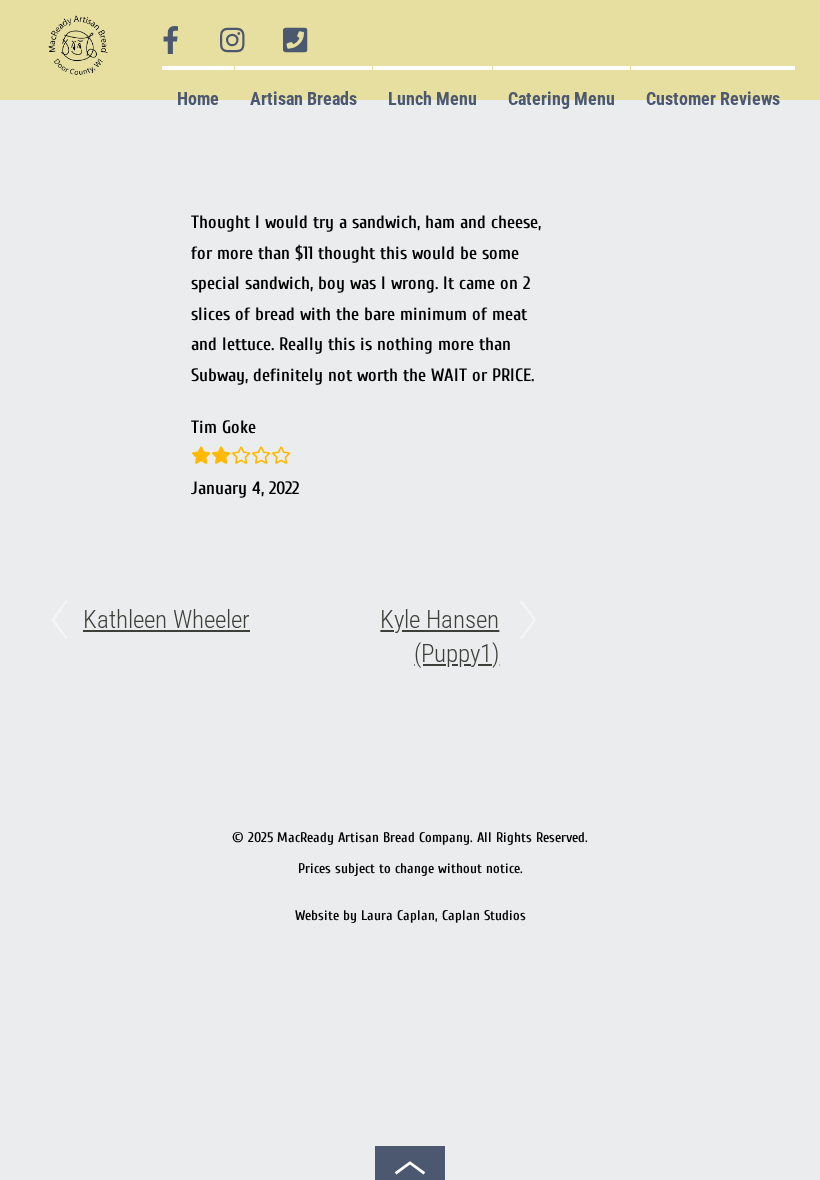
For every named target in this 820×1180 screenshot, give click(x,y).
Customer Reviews (713, 98)
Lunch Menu (432, 98)
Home (198, 98)
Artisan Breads (303, 98)
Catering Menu (561, 98)
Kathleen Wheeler (166, 619)
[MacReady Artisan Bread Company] (81, 79)
